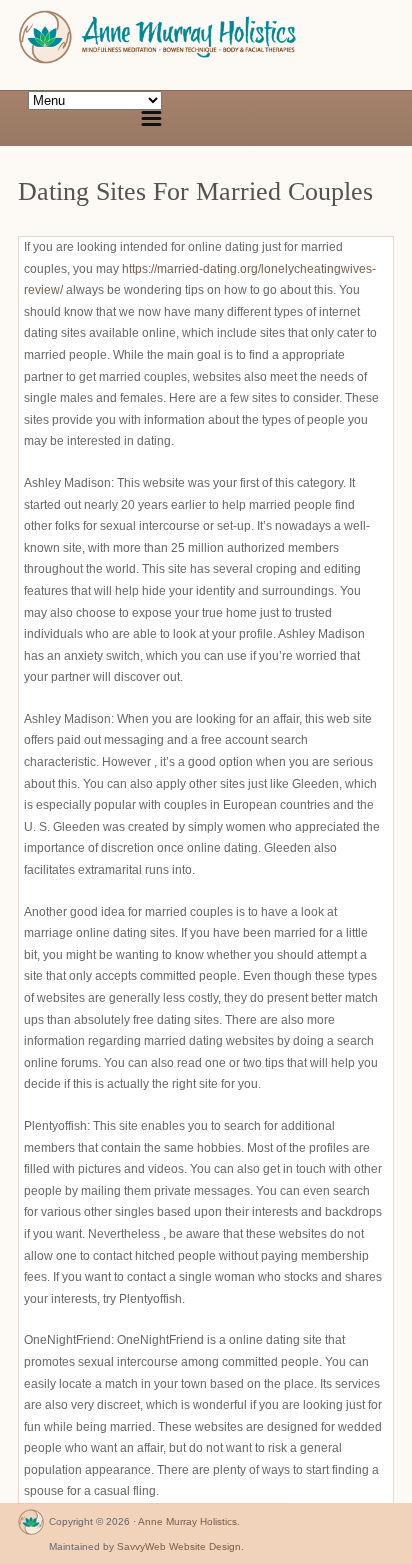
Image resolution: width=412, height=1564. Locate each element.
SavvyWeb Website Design (179, 1546)
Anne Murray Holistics (187, 1521)
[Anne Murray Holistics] (31, 1526)
